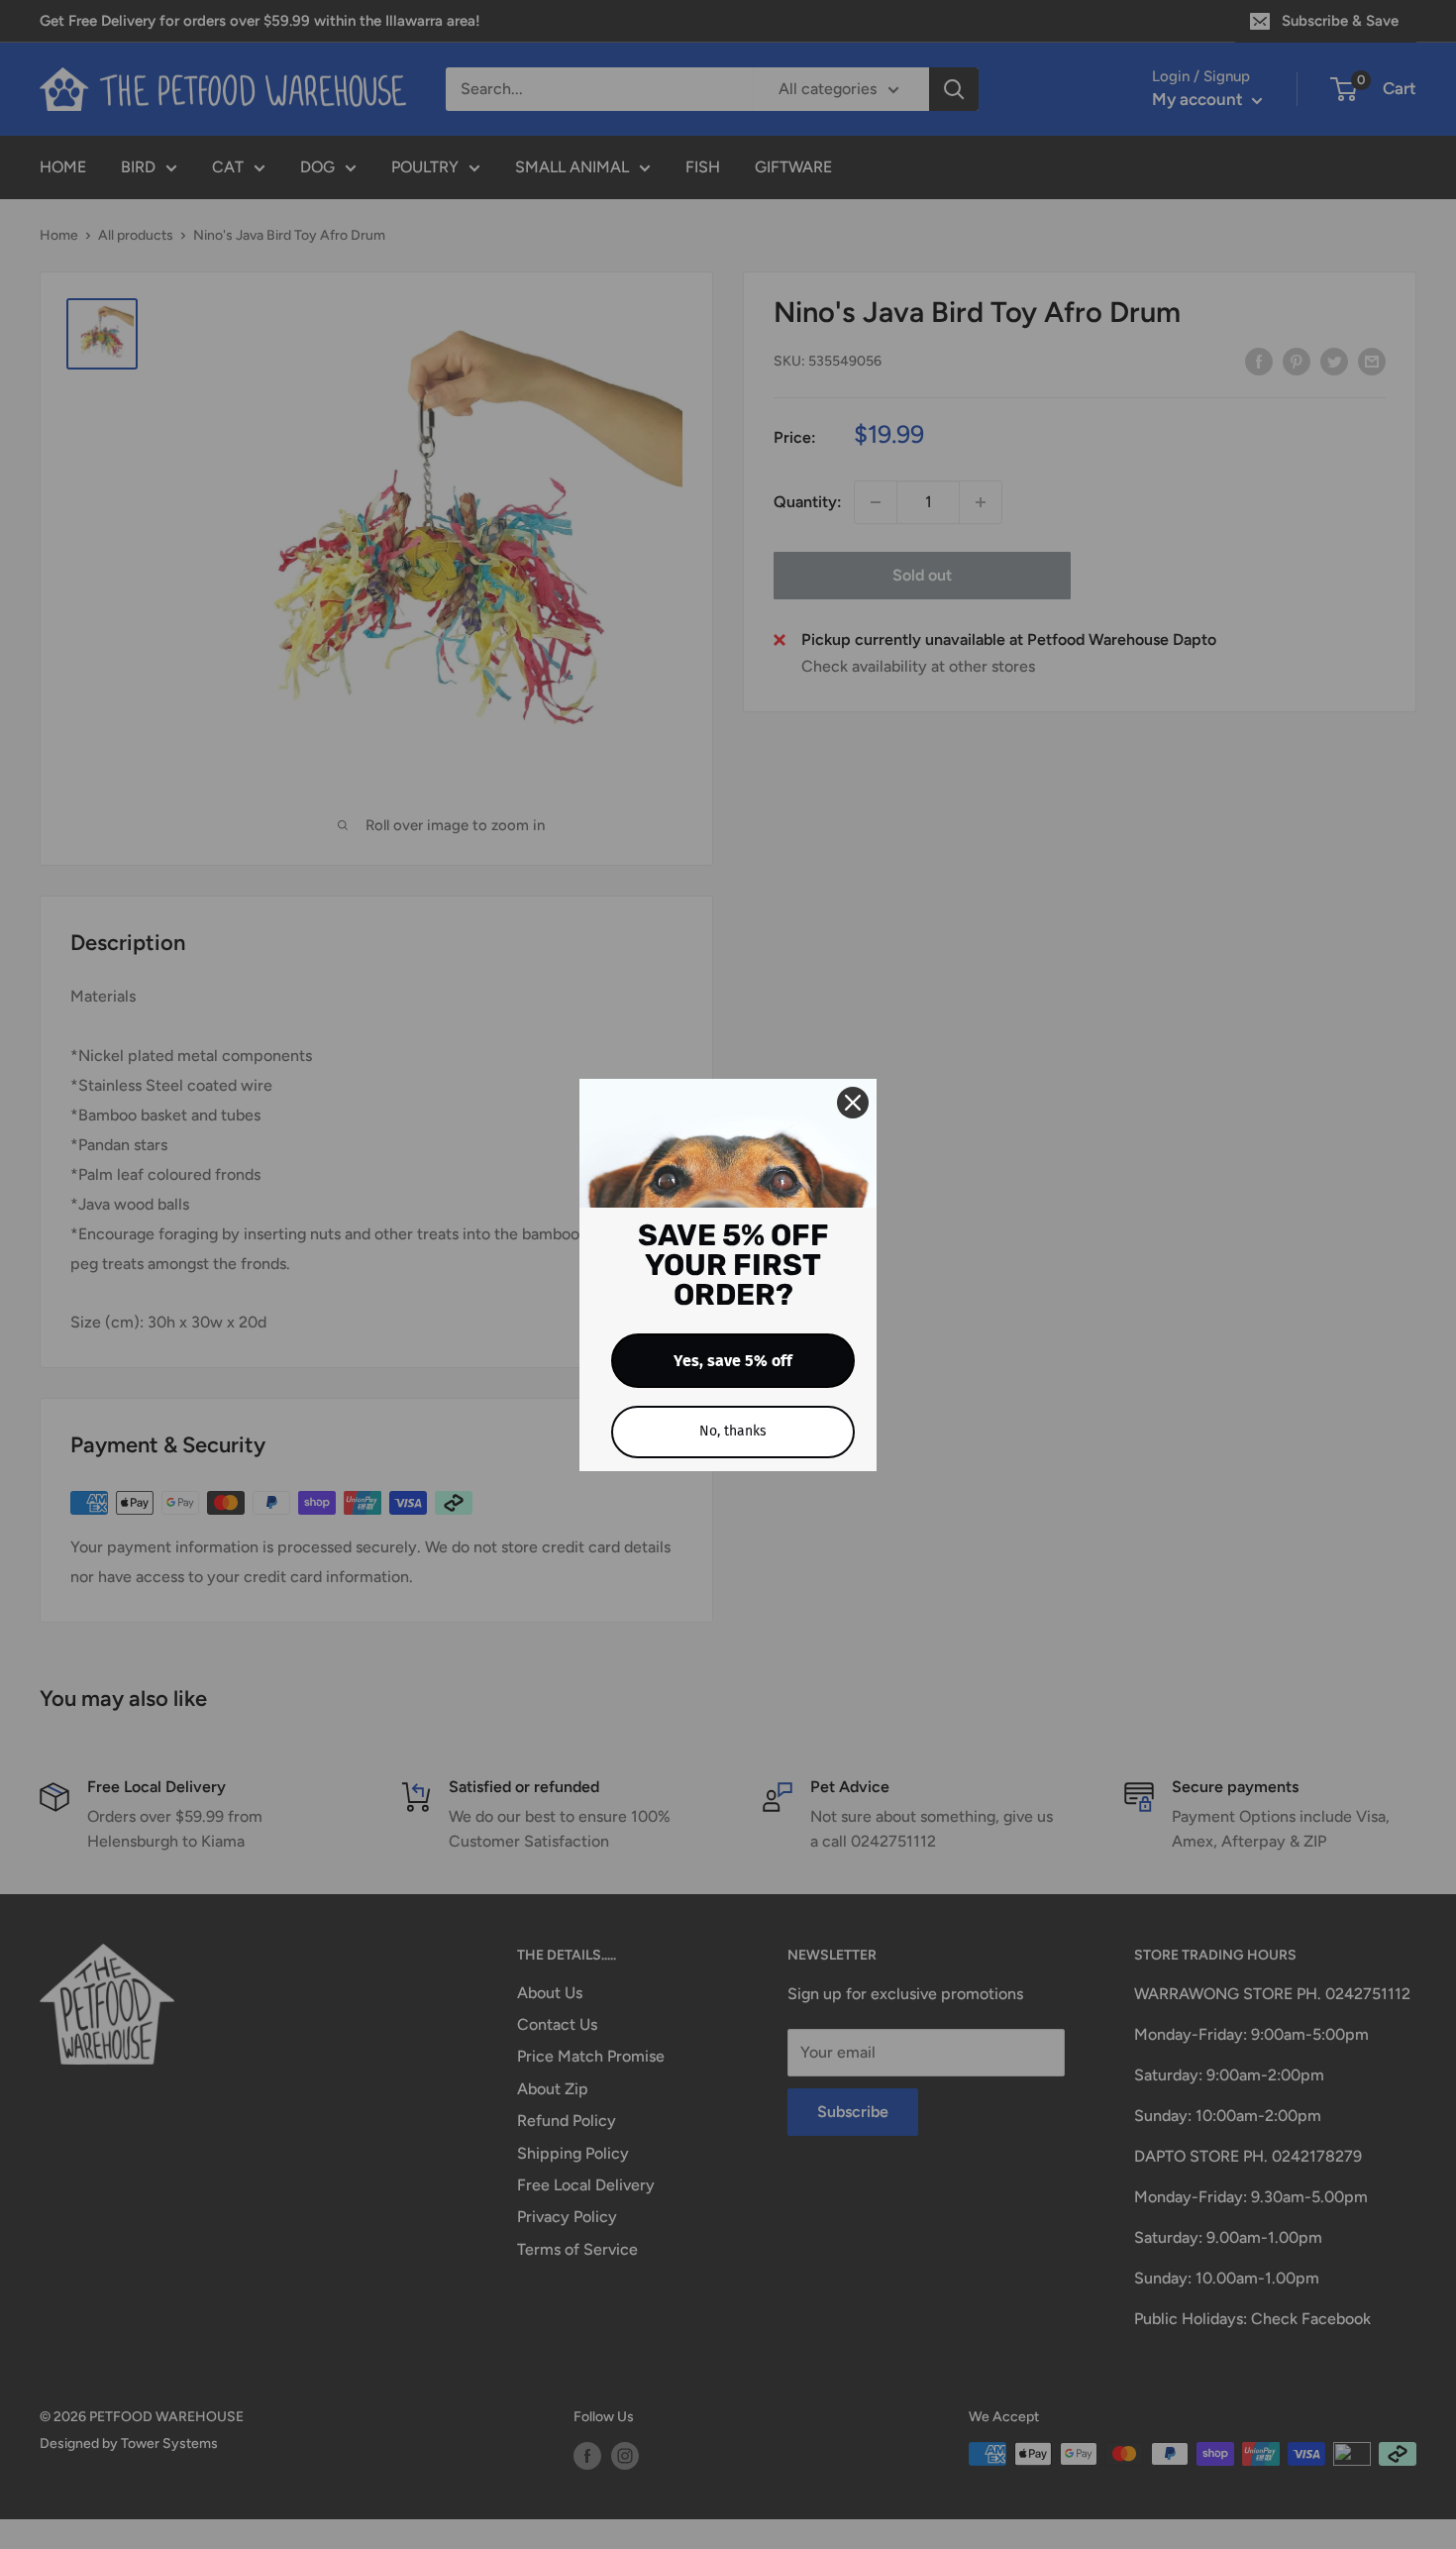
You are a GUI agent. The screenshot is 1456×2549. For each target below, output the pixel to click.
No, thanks (733, 1431)
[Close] (853, 1103)
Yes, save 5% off (733, 1361)
